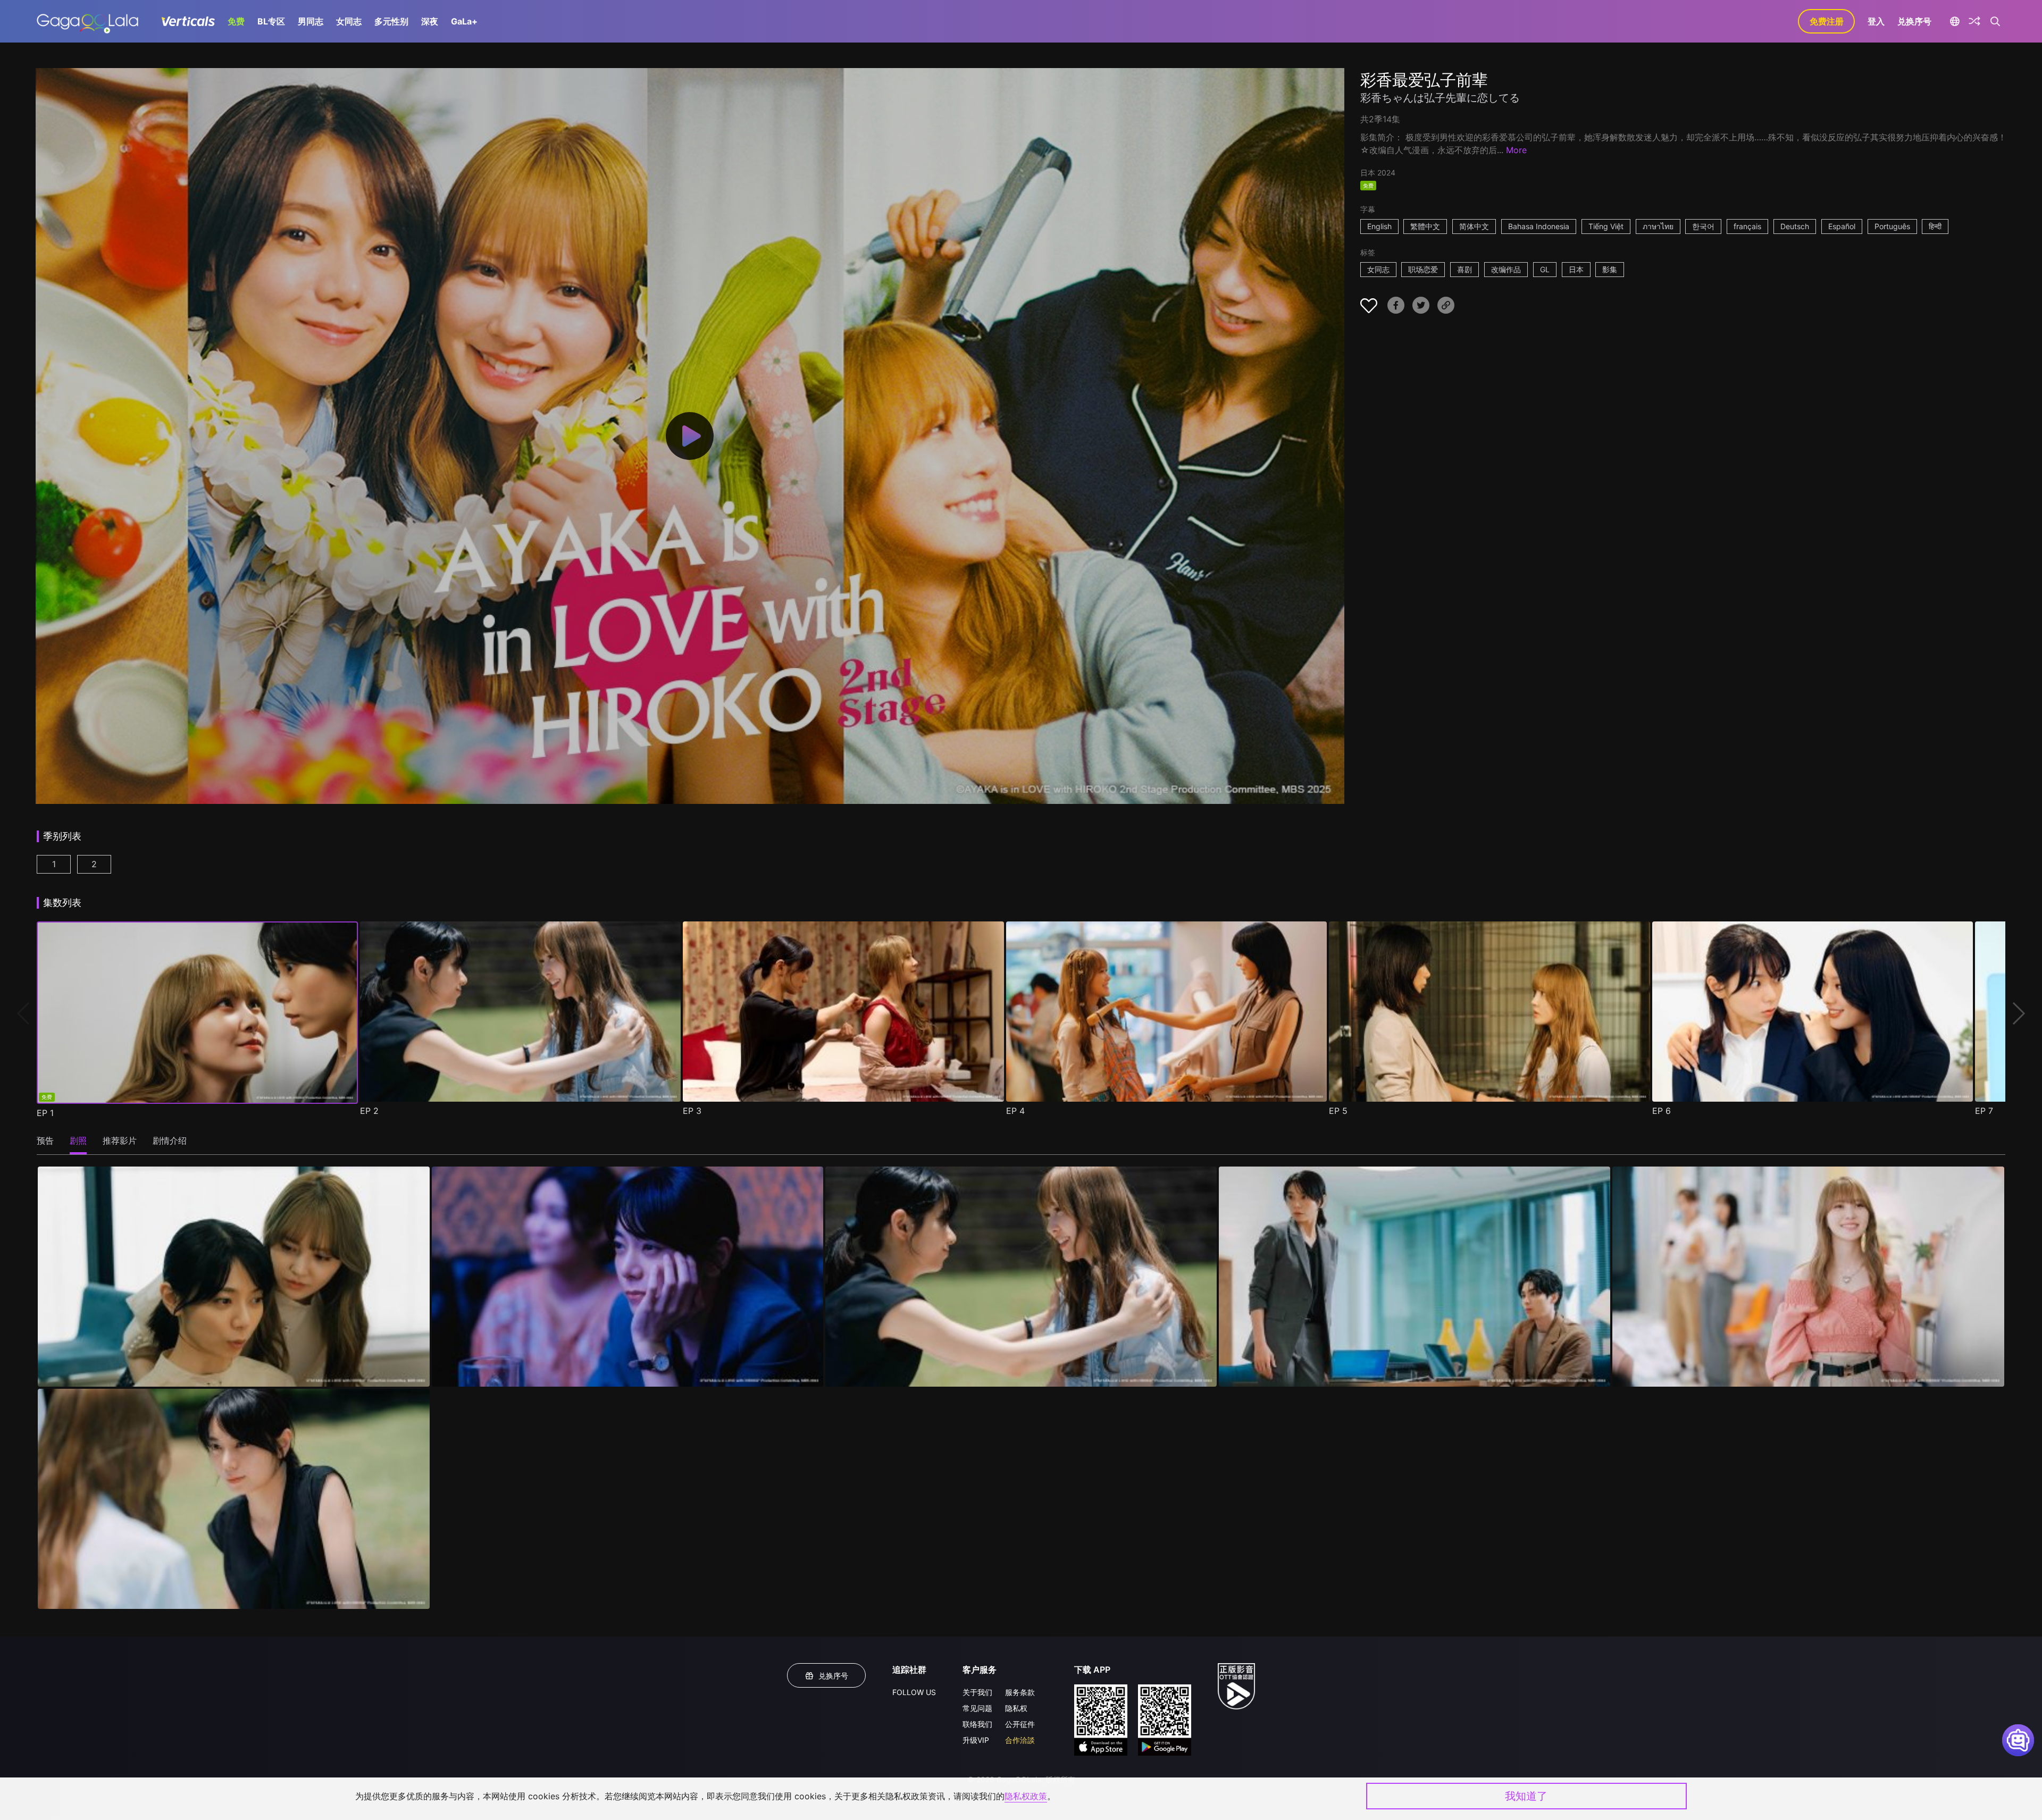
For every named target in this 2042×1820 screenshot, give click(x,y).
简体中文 (1474, 226)
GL (1545, 269)
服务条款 (1020, 1692)
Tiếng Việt (1606, 226)
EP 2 (369, 1111)
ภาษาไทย (1658, 226)
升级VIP (976, 1740)
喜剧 (1464, 269)
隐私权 (1016, 1708)
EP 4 (1015, 1111)
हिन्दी (1935, 226)
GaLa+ (464, 21)
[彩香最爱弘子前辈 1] (233, 1277)
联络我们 (977, 1724)
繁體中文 (1425, 226)
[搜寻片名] (1995, 21)
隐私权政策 (1026, 1796)
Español (1842, 226)
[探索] (1974, 21)
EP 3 (692, 1111)
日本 (1576, 269)
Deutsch (1795, 226)
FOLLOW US (914, 1692)
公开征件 (1020, 1724)
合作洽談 (1020, 1740)
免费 (236, 21)
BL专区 (271, 21)
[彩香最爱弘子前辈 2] (627, 1277)
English (1379, 226)
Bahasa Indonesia (1539, 226)
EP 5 (1338, 1111)
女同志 (349, 21)
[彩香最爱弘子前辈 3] (1021, 1277)
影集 (1610, 269)
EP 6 (1662, 1111)
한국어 (1703, 226)
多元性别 (391, 21)
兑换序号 (1914, 21)
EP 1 (45, 1113)
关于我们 (977, 1692)
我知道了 (1526, 1796)
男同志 (311, 21)
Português (1892, 226)
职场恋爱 (1423, 269)
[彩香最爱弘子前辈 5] (1808, 1277)
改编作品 (1506, 269)
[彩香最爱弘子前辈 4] (1415, 1277)
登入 (1876, 21)
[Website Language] (1955, 21)
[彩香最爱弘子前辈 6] (233, 1499)
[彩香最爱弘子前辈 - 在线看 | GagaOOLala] (87, 21)
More (1516, 150)
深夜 (430, 21)
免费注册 (1827, 21)
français (1747, 226)
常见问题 (977, 1708)
